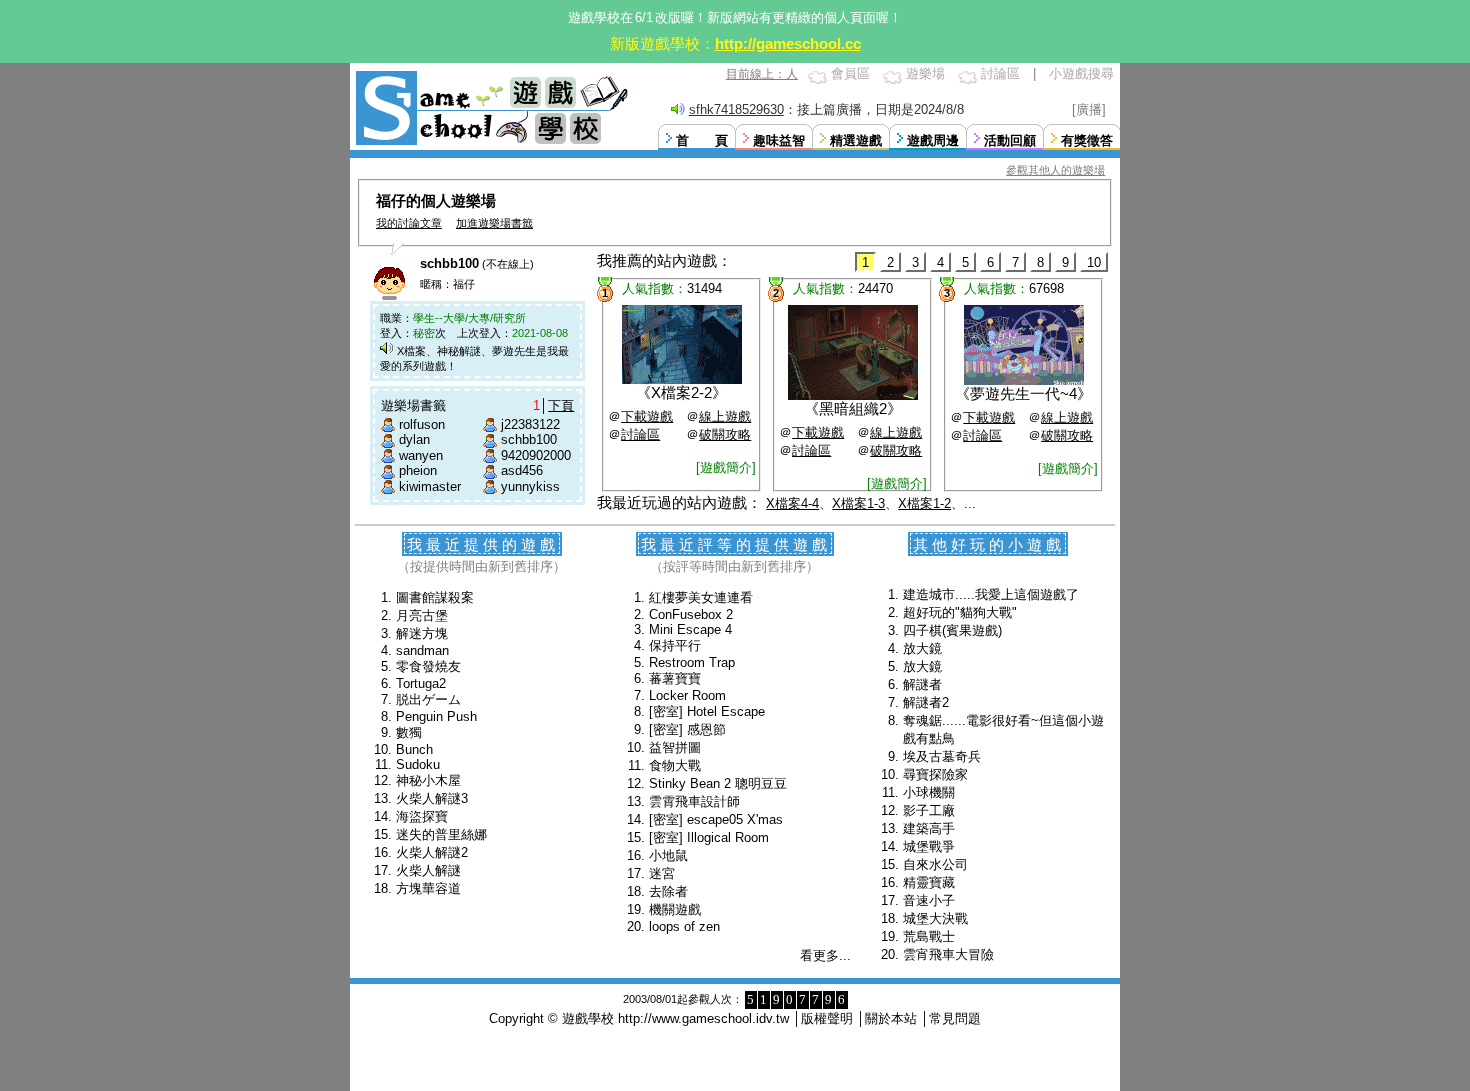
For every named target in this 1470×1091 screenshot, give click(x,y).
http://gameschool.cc (788, 43)
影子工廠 (929, 810)
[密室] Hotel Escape (707, 711)
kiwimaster (430, 486)
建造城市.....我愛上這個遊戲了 (991, 594)
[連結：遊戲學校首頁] (490, 142)
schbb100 (529, 439)
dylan (414, 439)
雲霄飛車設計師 (694, 801)
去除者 (668, 891)
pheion (418, 470)
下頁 (561, 405)
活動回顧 (1010, 140)
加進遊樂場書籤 (494, 223)
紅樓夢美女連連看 (701, 597)
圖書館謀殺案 (435, 597)
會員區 (850, 73)
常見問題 (955, 1018)
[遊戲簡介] (726, 467)
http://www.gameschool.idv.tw (703, 1018)
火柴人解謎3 (432, 798)
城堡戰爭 (929, 846)
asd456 (522, 470)
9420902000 (536, 455)
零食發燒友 (428, 666)
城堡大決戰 (935, 918)
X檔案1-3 (858, 503)
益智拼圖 (675, 747)
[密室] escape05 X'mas (716, 819)
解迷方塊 (422, 633)
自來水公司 (935, 864)
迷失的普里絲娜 (441, 834)
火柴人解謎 (428, 870)
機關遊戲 (675, 909)
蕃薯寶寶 (675, 678)
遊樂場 (925, 73)
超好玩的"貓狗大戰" (960, 612)
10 (1094, 262)
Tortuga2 (421, 683)
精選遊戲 (856, 140)
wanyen (421, 455)
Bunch (414, 749)
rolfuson (422, 424)
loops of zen (684, 926)
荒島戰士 (929, 936)
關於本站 (891, 1018)
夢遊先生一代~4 (1023, 393)
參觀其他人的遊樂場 (1055, 170)
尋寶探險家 (935, 774)
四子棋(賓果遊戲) (952, 630)
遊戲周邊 (933, 140)
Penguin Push (436, 716)
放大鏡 (922, 648)
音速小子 (929, 900)
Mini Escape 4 (690, 629)
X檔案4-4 (792, 503)
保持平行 (675, 645)
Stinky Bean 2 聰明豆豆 (718, 783)
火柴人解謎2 (432, 852)
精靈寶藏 (929, 882)
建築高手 (929, 828)
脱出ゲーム (428, 699)
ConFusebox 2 (691, 614)
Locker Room (687, 695)
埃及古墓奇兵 (942, 756)
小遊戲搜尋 (1081, 73)
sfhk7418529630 (736, 109)
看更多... (825, 955)
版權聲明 (827, 1018)
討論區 (1000, 73)
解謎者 (922, 684)
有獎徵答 (1087, 140)
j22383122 (530, 424)
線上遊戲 (725, 416)
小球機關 (929, 792)
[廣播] (1089, 109)
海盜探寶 (422, 816)
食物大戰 (675, 765)
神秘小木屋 (428, 780)
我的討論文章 (409, 223)
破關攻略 (725, 434)
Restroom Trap (692, 662)
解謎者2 (926, 702)
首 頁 (702, 140)
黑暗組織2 (853, 408)
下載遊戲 (647, 416)
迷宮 (662, 873)
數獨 (409, 732)
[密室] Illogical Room (709, 837)
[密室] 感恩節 (687, 729)
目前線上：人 (762, 74)
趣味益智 (779, 140)
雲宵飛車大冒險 (948, 954)
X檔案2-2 (681, 392)
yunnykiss (530, 486)
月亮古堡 (422, 615)
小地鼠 (668, 855)
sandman (422, 650)
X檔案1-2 (924, 503)
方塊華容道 (428, 888)
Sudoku (418, 764)
